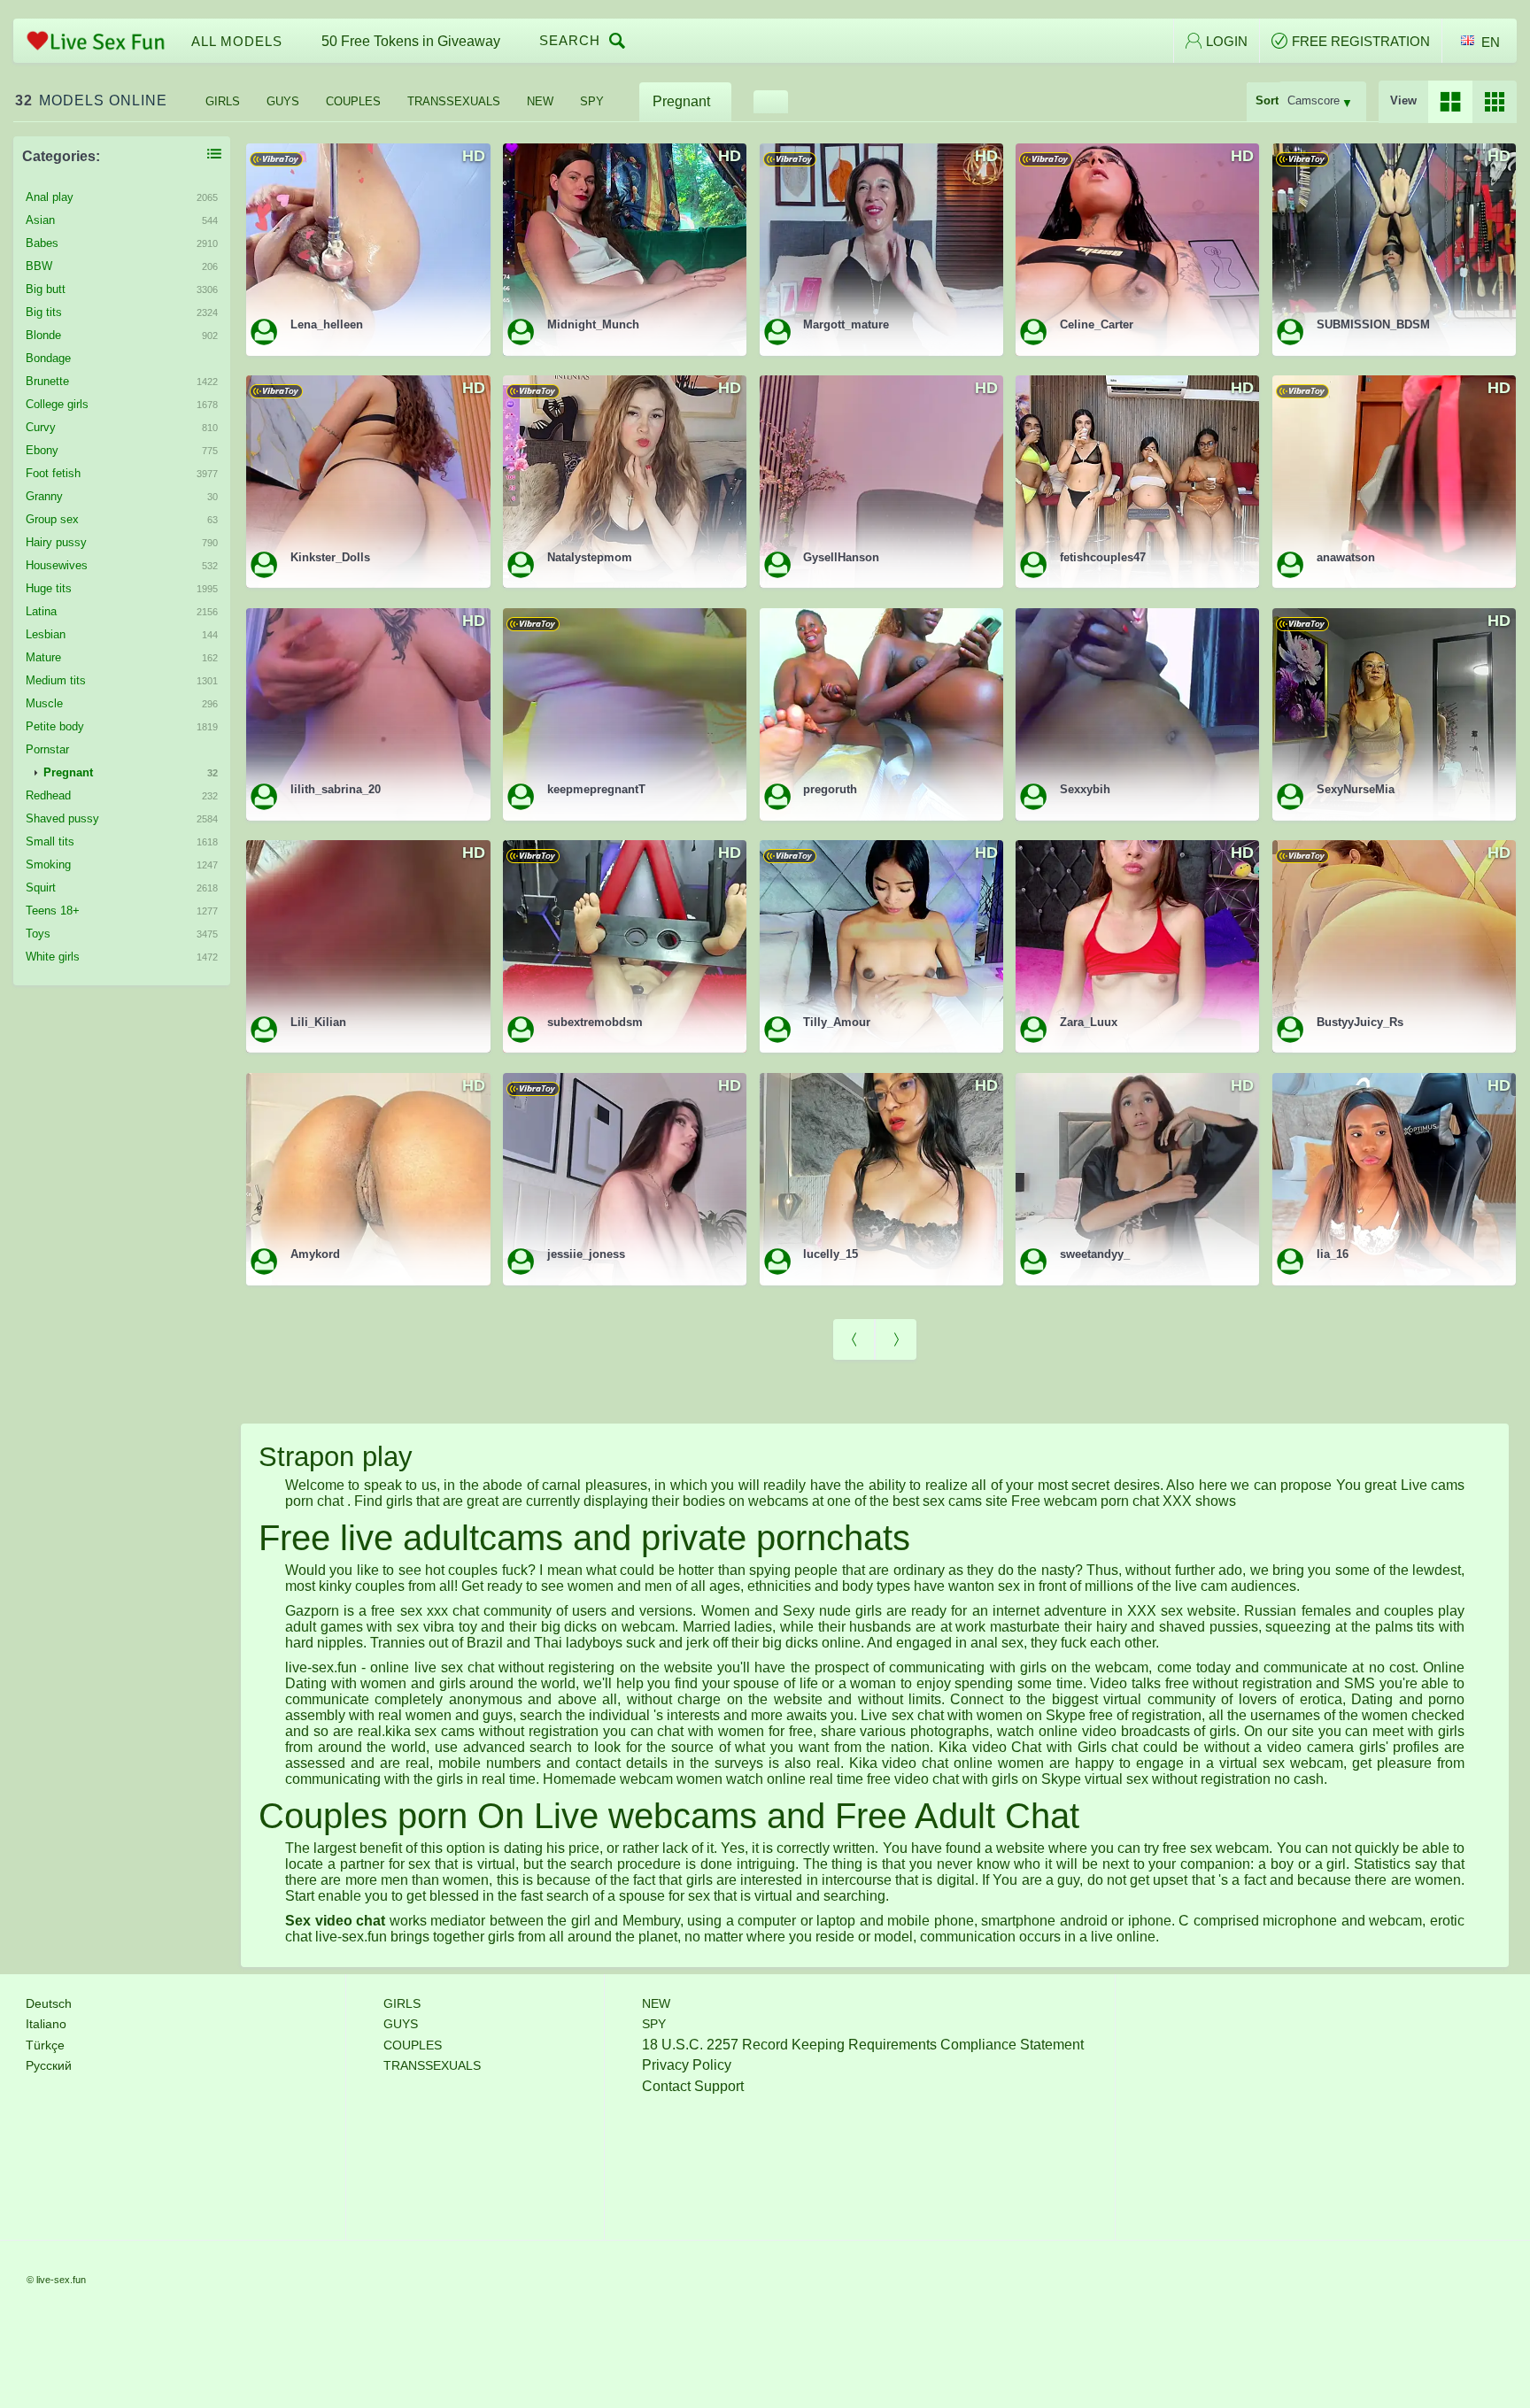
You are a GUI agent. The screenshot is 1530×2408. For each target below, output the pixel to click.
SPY (592, 101)
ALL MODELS (237, 41)
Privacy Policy (687, 2065)
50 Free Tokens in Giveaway (411, 41)
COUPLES (353, 101)
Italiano (46, 2024)
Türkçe (45, 2045)
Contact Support (693, 2086)
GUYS (283, 101)
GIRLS (223, 101)
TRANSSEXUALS (454, 101)
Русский (49, 2065)
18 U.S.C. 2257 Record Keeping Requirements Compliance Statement (863, 2045)
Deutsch (49, 2003)
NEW (540, 101)
